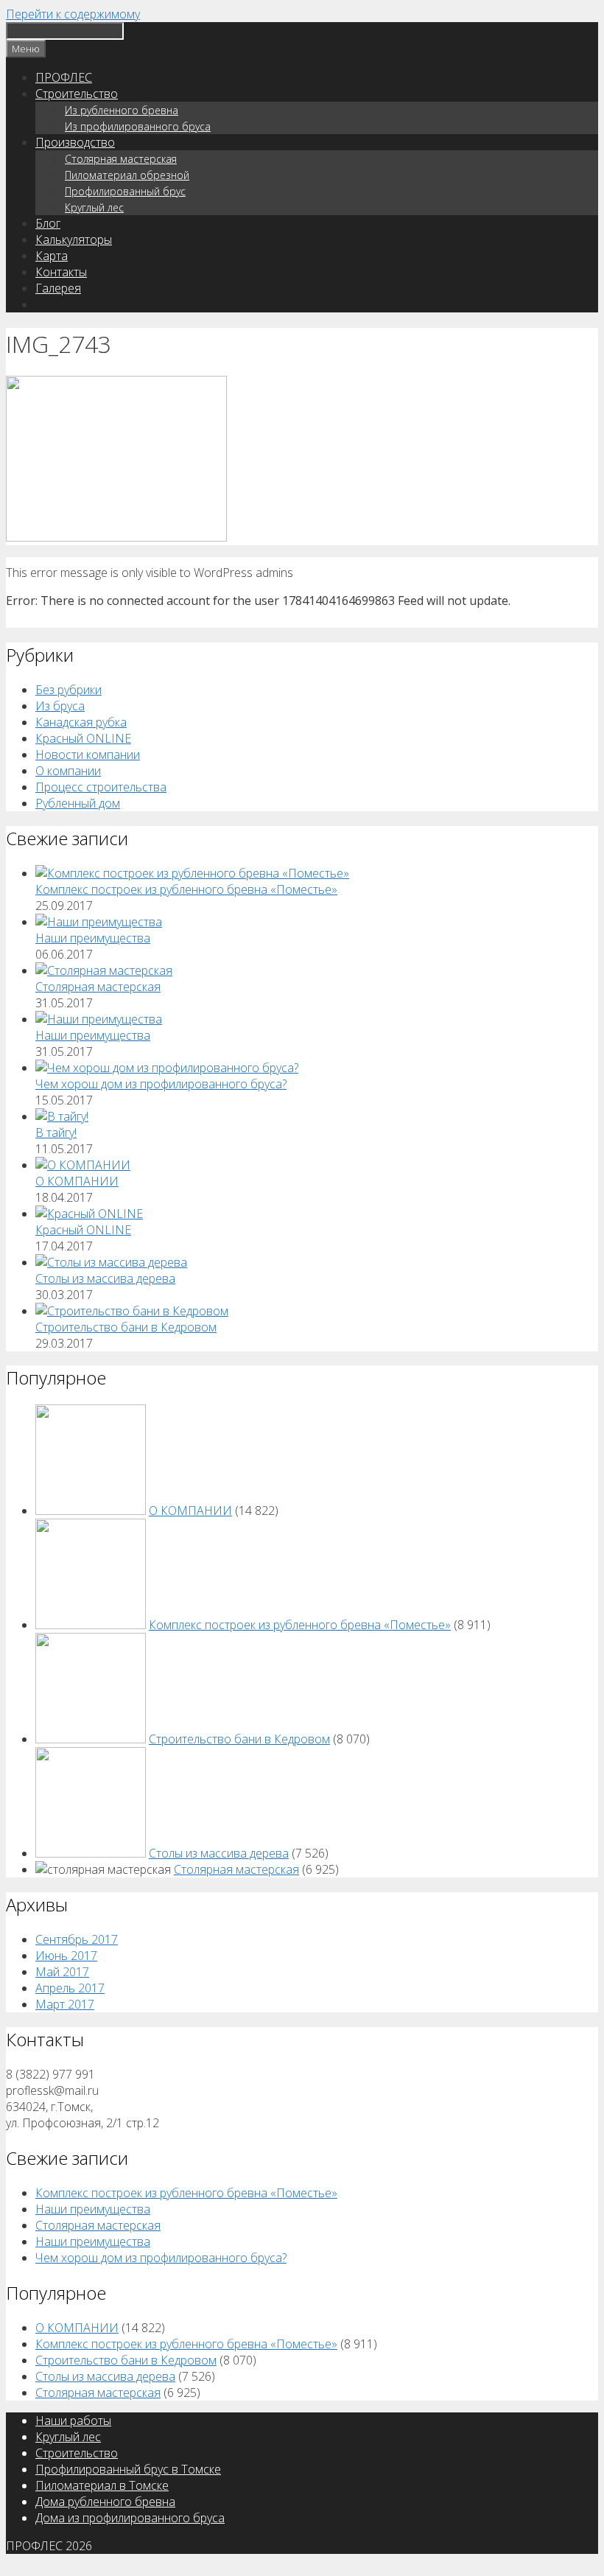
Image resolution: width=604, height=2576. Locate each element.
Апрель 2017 (70, 1988)
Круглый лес (94, 207)
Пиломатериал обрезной (127, 175)
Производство (75, 142)
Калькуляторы (74, 239)
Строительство (77, 94)
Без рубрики (69, 690)
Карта (52, 256)
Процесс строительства (101, 787)
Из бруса (60, 706)
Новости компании (88, 755)
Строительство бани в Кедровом (126, 1327)
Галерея (58, 288)
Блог (48, 223)
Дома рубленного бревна (105, 2502)
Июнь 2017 (66, 1956)
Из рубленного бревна (122, 110)
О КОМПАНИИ (77, 1181)
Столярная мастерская (121, 159)
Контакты (61, 272)
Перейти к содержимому (73, 14)
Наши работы (73, 2421)
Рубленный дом (78, 803)
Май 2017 (62, 1972)
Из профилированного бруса (138, 126)
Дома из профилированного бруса (130, 2518)
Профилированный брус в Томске (128, 2469)
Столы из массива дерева (105, 1278)
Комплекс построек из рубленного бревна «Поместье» (186, 889)
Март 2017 (65, 2004)
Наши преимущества (93, 938)
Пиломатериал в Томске (102, 2485)
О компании (68, 771)
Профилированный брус (125, 191)
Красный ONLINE (83, 738)
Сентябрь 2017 (77, 1939)
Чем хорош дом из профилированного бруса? (161, 1084)
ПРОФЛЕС (64, 77)
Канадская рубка (81, 722)
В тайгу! (56, 1133)
